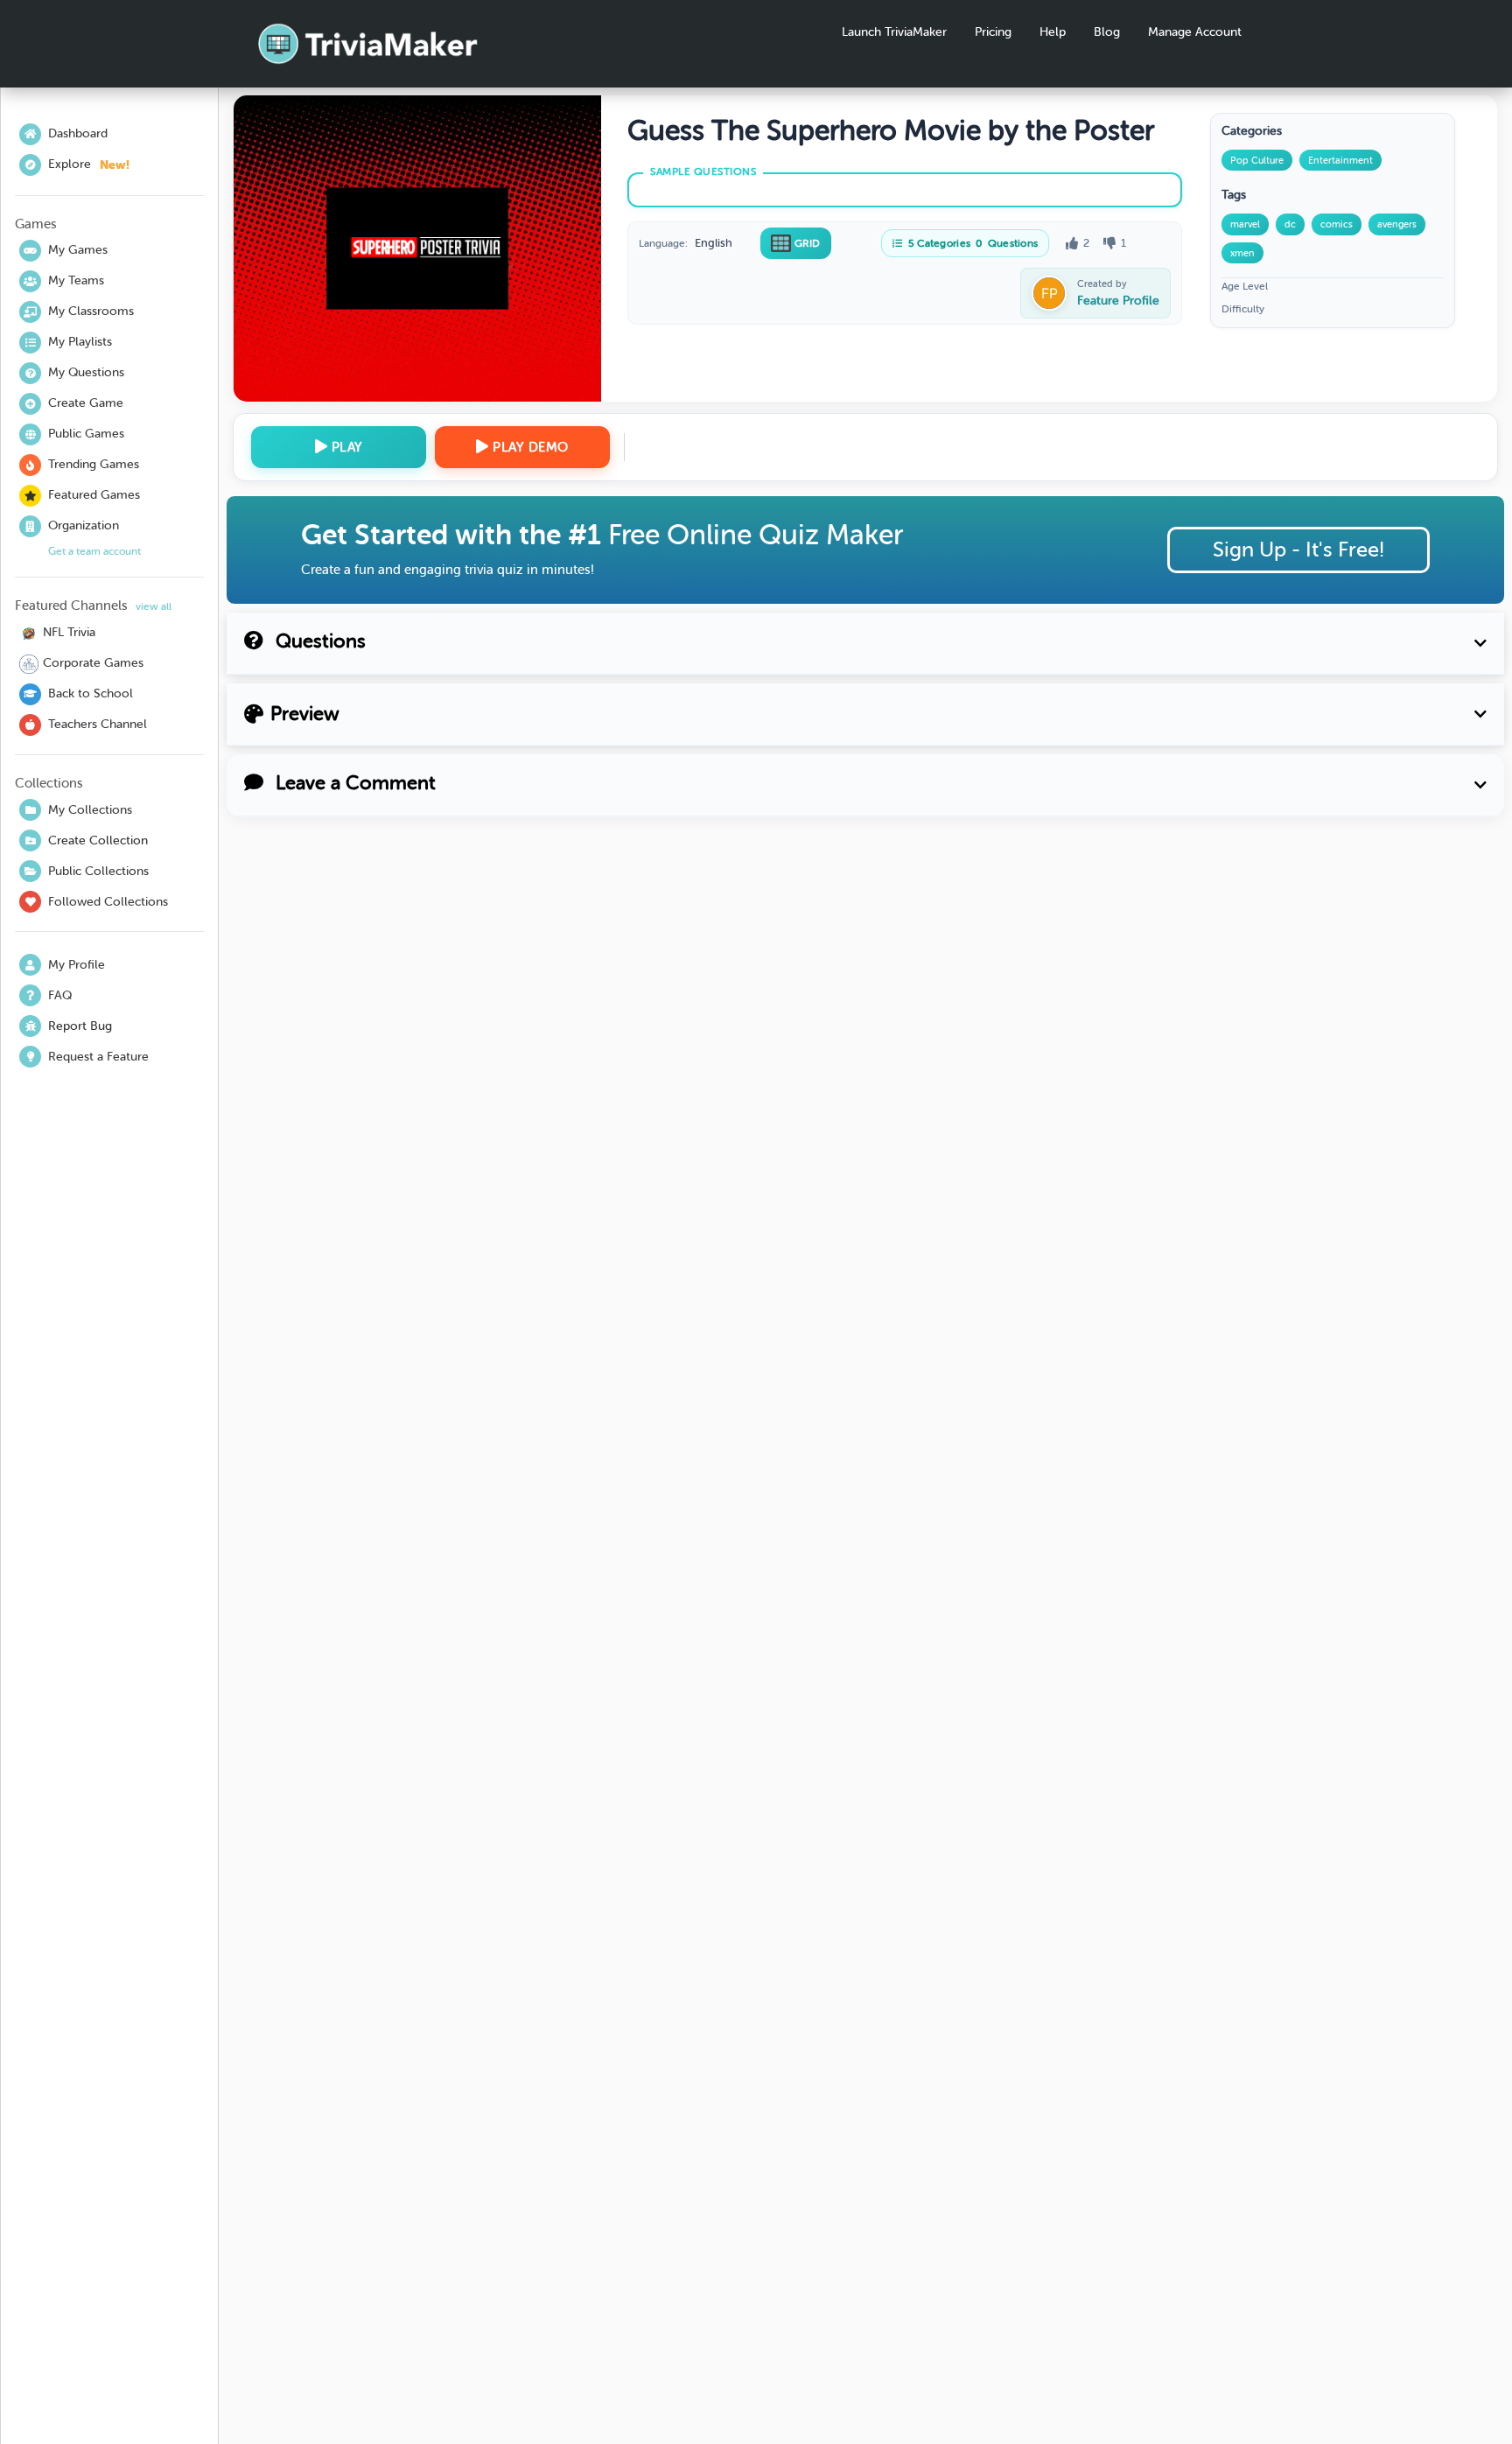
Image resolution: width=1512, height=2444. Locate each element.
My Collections (90, 810)
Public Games (86, 434)
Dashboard (78, 133)
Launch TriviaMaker (894, 32)
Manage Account (1195, 32)
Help (1053, 32)
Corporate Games (93, 663)
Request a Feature (98, 1057)
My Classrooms (91, 311)
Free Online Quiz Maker (756, 535)
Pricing (993, 32)
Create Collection (98, 840)
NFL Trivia (69, 632)
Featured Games (94, 495)
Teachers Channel (98, 724)
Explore (89, 165)
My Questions (86, 372)
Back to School (91, 693)
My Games (78, 250)
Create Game (86, 403)
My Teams (76, 280)
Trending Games (94, 464)
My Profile (77, 965)
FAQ (60, 995)
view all (154, 606)
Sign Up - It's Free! (1298, 550)
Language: (663, 243)
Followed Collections (108, 902)
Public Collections (98, 871)
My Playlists (80, 342)
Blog (1107, 32)
